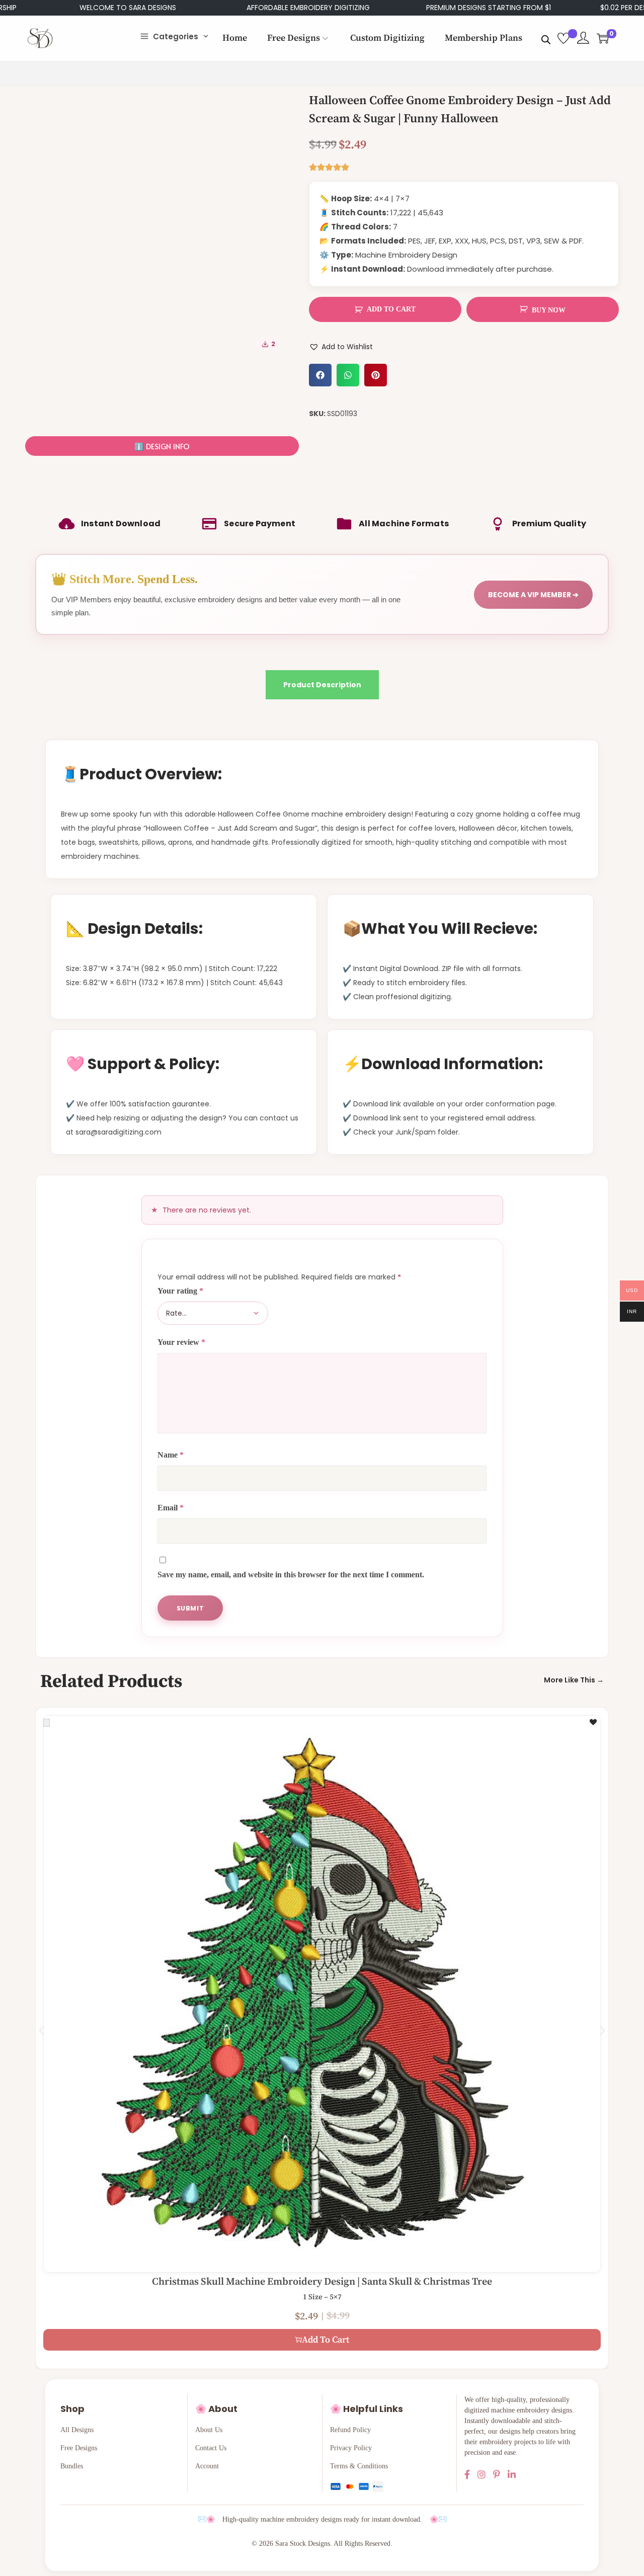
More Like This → (574, 1680)
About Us (209, 2430)
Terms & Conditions (359, 2466)
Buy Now (549, 310)
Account (207, 2466)
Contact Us (211, 2448)
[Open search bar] (546, 38)
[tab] (322, 685)
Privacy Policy (351, 2448)
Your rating (180, 1291)
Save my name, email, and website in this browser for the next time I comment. (291, 1575)
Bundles (72, 2466)
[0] (603, 38)
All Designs (77, 2430)
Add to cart (391, 309)
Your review (181, 1342)
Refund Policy (350, 2430)
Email (171, 1508)
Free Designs (79, 2448)
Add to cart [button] (326, 2340)
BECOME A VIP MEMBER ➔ (533, 595)
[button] (320, 375)
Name (171, 1455)
